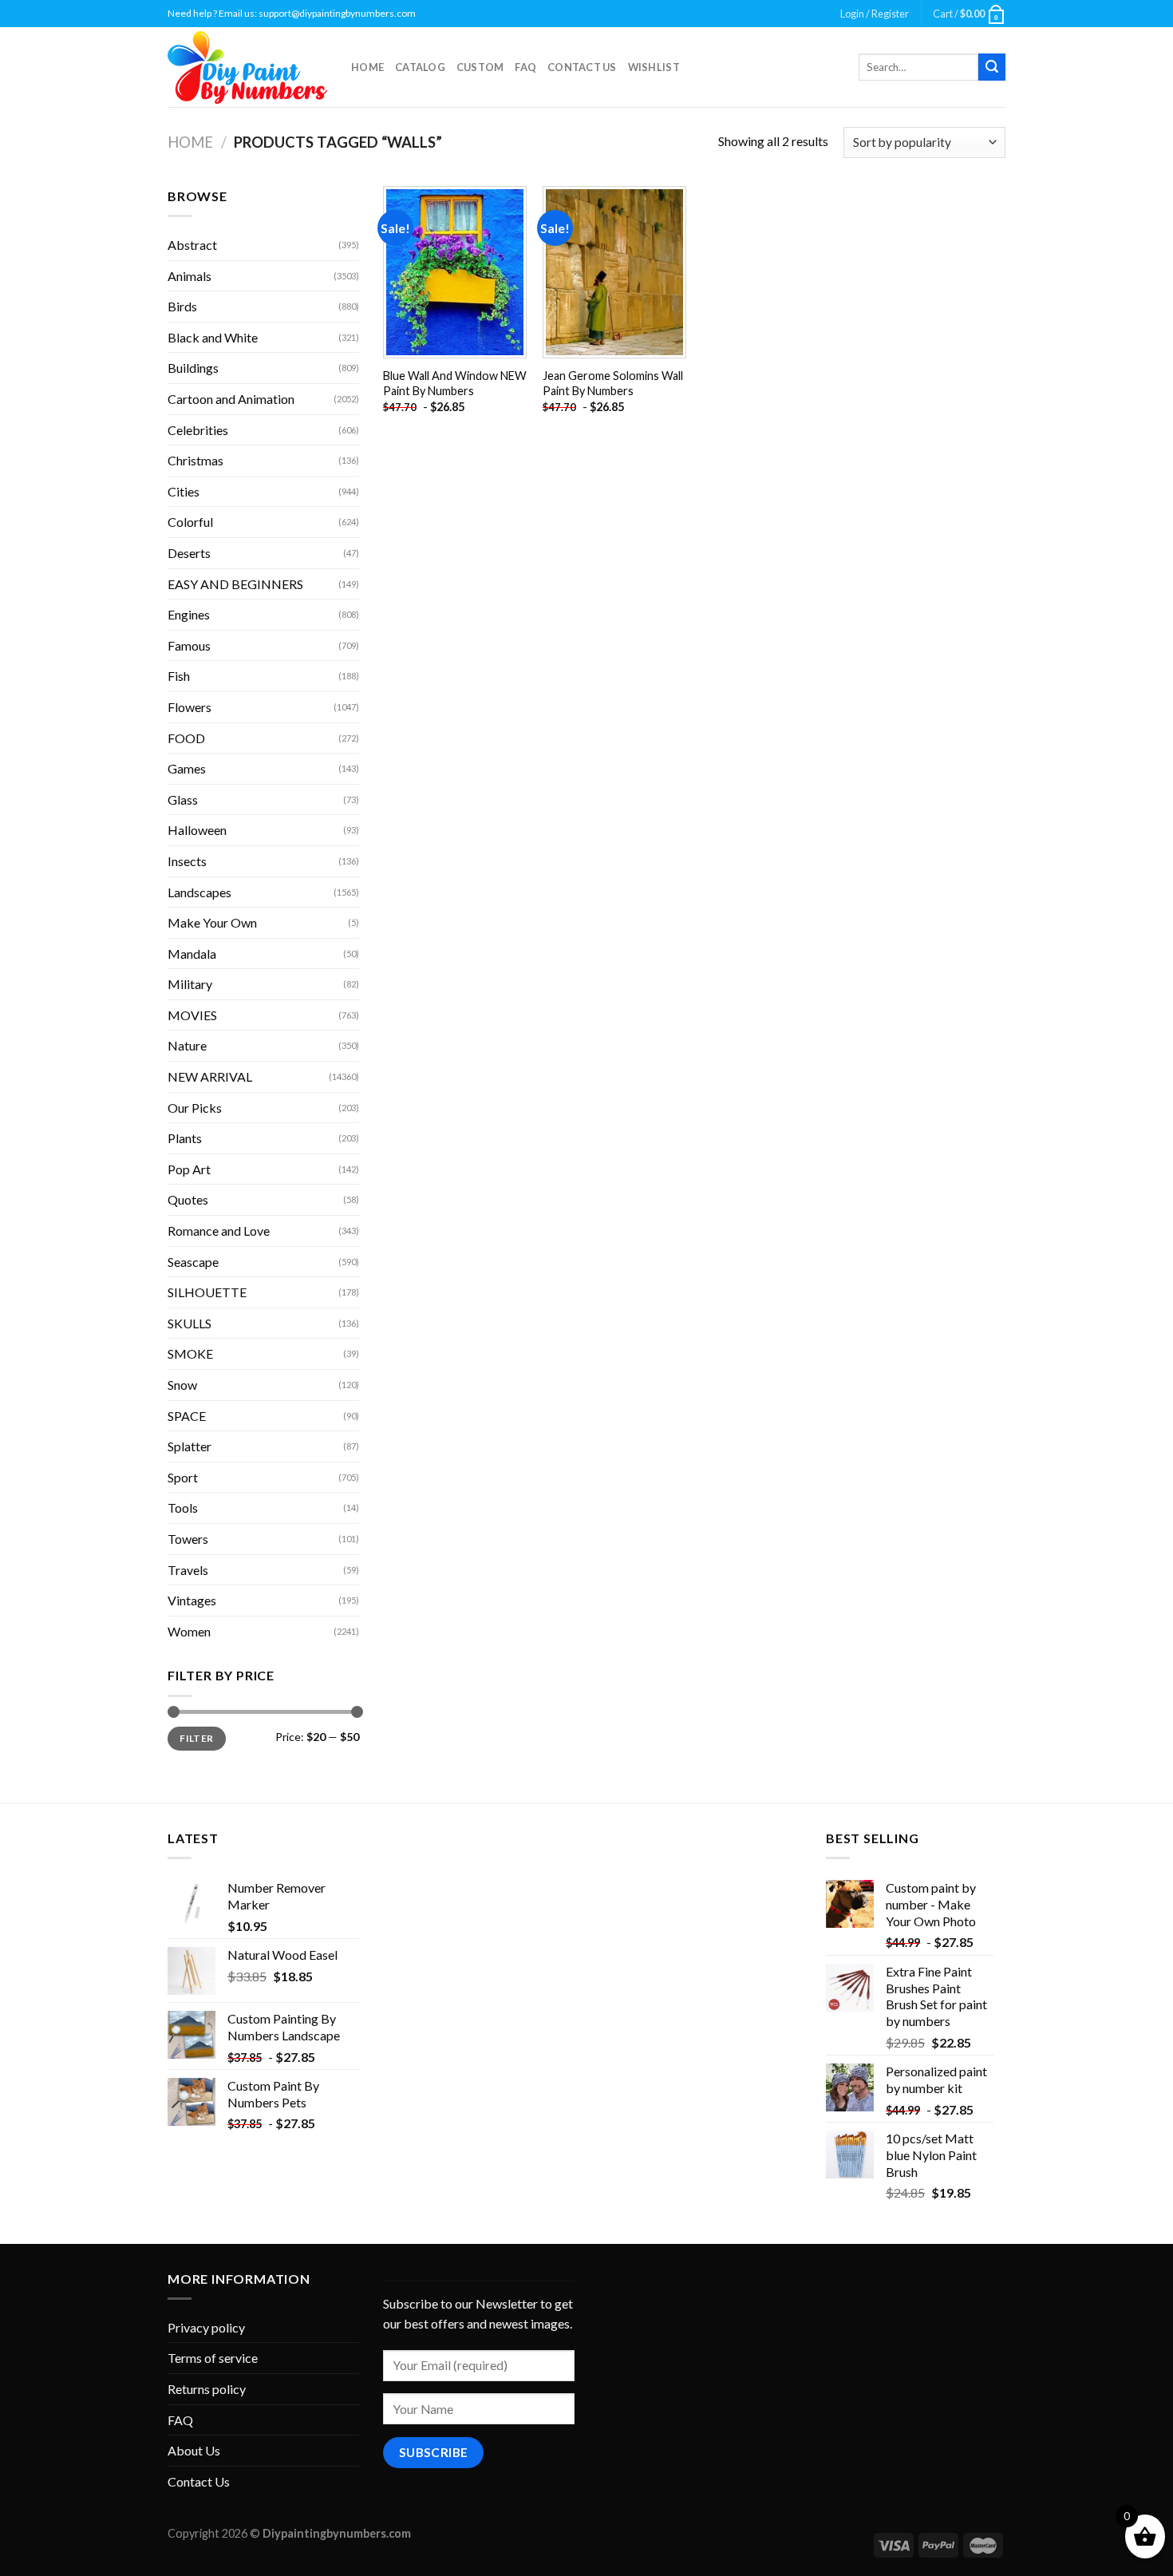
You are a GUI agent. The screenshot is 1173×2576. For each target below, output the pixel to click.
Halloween (197, 830)
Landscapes (199, 892)
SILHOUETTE (207, 1292)
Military (190, 984)
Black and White (213, 337)
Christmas (195, 460)
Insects (187, 861)
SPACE (187, 1416)
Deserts (189, 553)
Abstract (192, 245)
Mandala (192, 954)
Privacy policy (206, 2327)
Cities (184, 491)
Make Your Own (212, 922)
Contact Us (582, 67)
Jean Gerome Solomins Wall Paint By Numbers (613, 383)
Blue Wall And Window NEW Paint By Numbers (455, 383)
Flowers (190, 707)
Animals (190, 276)
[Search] (992, 67)
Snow (182, 1385)
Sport (183, 1477)
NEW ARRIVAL (210, 1076)
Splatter (190, 1446)
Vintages (192, 1600)
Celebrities (198, 430)
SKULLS (190, 1323)
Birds (182, 306)
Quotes (188, 1199)
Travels (188, 1570)
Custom (480, 67)
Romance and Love (219, 1231)
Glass (183, 799)
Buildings (193, 368)
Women (189, 1631)
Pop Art (189, 1169)
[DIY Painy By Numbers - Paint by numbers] (247, 67)
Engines (189, 614)
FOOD (186, 738)
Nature (187, 1045)
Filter (196, 1738)
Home (367, 67)
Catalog (420, 67)
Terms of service (213, 2358)
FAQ (525, 67)
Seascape (193, 1262)
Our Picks (195, 1108)
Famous (189, 645)
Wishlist (654, 67)
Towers (188, 1539)
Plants (185, 1138)
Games (187, 768)
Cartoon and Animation (231, 399)
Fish (179, 676)
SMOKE (190, 1353)
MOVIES (192, 1015)
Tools (183, 1508)
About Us (194, 2450)
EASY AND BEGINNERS (235, 584)
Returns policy (207, 2389)
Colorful (190, 522)
